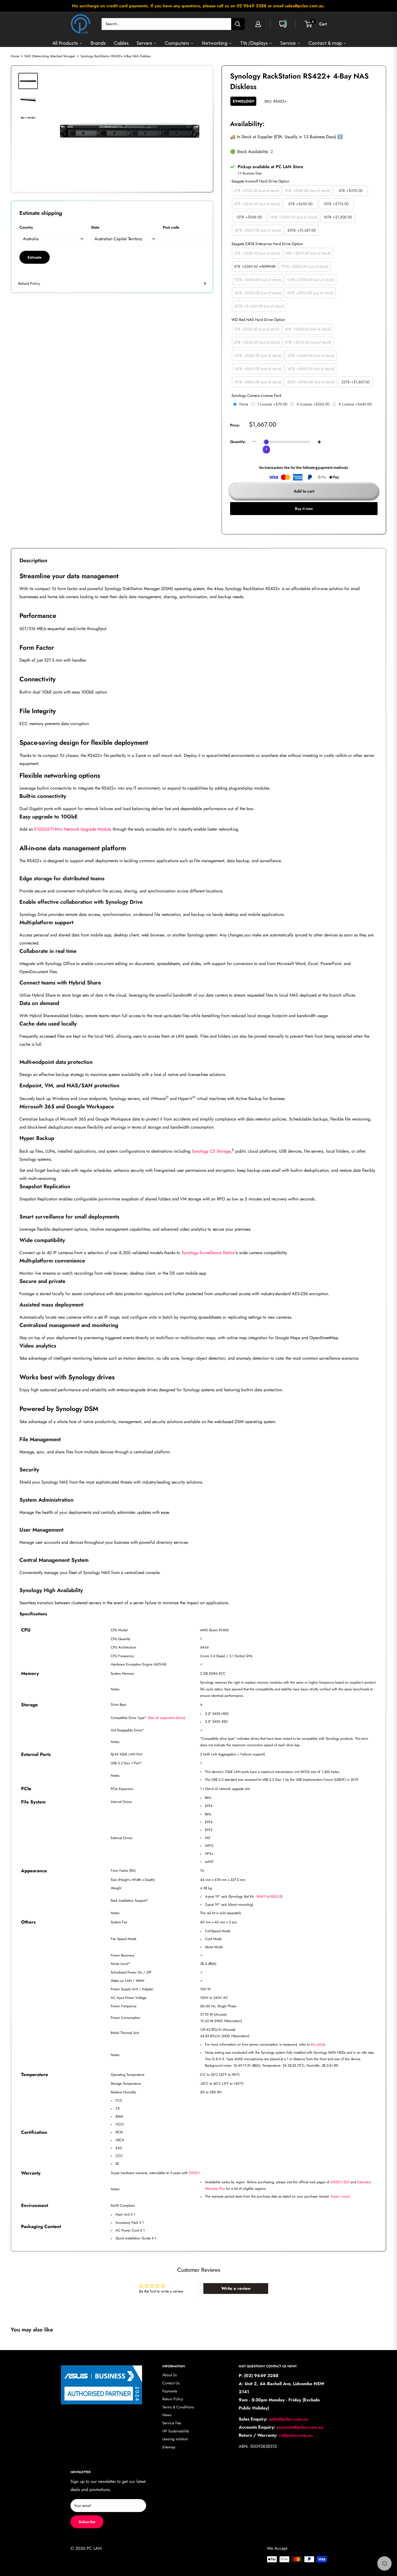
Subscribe (87, 2522)
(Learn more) (340, 2196)
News (167, 2415)
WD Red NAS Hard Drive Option (258, 320)
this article (318, 2044)
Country (26, 227)
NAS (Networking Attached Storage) (50, 56)
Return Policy (173, 2399)
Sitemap (169, 2447)
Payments (170, 2391)
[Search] (238, 24)
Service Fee (172, 2423)
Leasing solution (175, 2439)
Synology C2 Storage (211, 1151)
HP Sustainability (176, 2431)
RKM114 (263, 1896)
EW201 (194, 2173)
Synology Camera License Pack (256, 395)
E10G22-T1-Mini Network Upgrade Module (73, 829)
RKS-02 (276, 1896)
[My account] (258, 24)
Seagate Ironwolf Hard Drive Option (260, 181)
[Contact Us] (283, 24)
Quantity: (238, 442)
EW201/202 (340, 2182)
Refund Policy (29, 283)
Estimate (35, 257)
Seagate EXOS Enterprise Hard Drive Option (267, 244)
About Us (170, 2375)
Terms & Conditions (178, 2407)
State (95, 227)
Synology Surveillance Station (208, 1253)
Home (15, 56)
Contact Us (171, 2383)
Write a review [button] (236, 2288)
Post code (171, 227)
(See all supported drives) (166, 1718)
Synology (243, 101)
